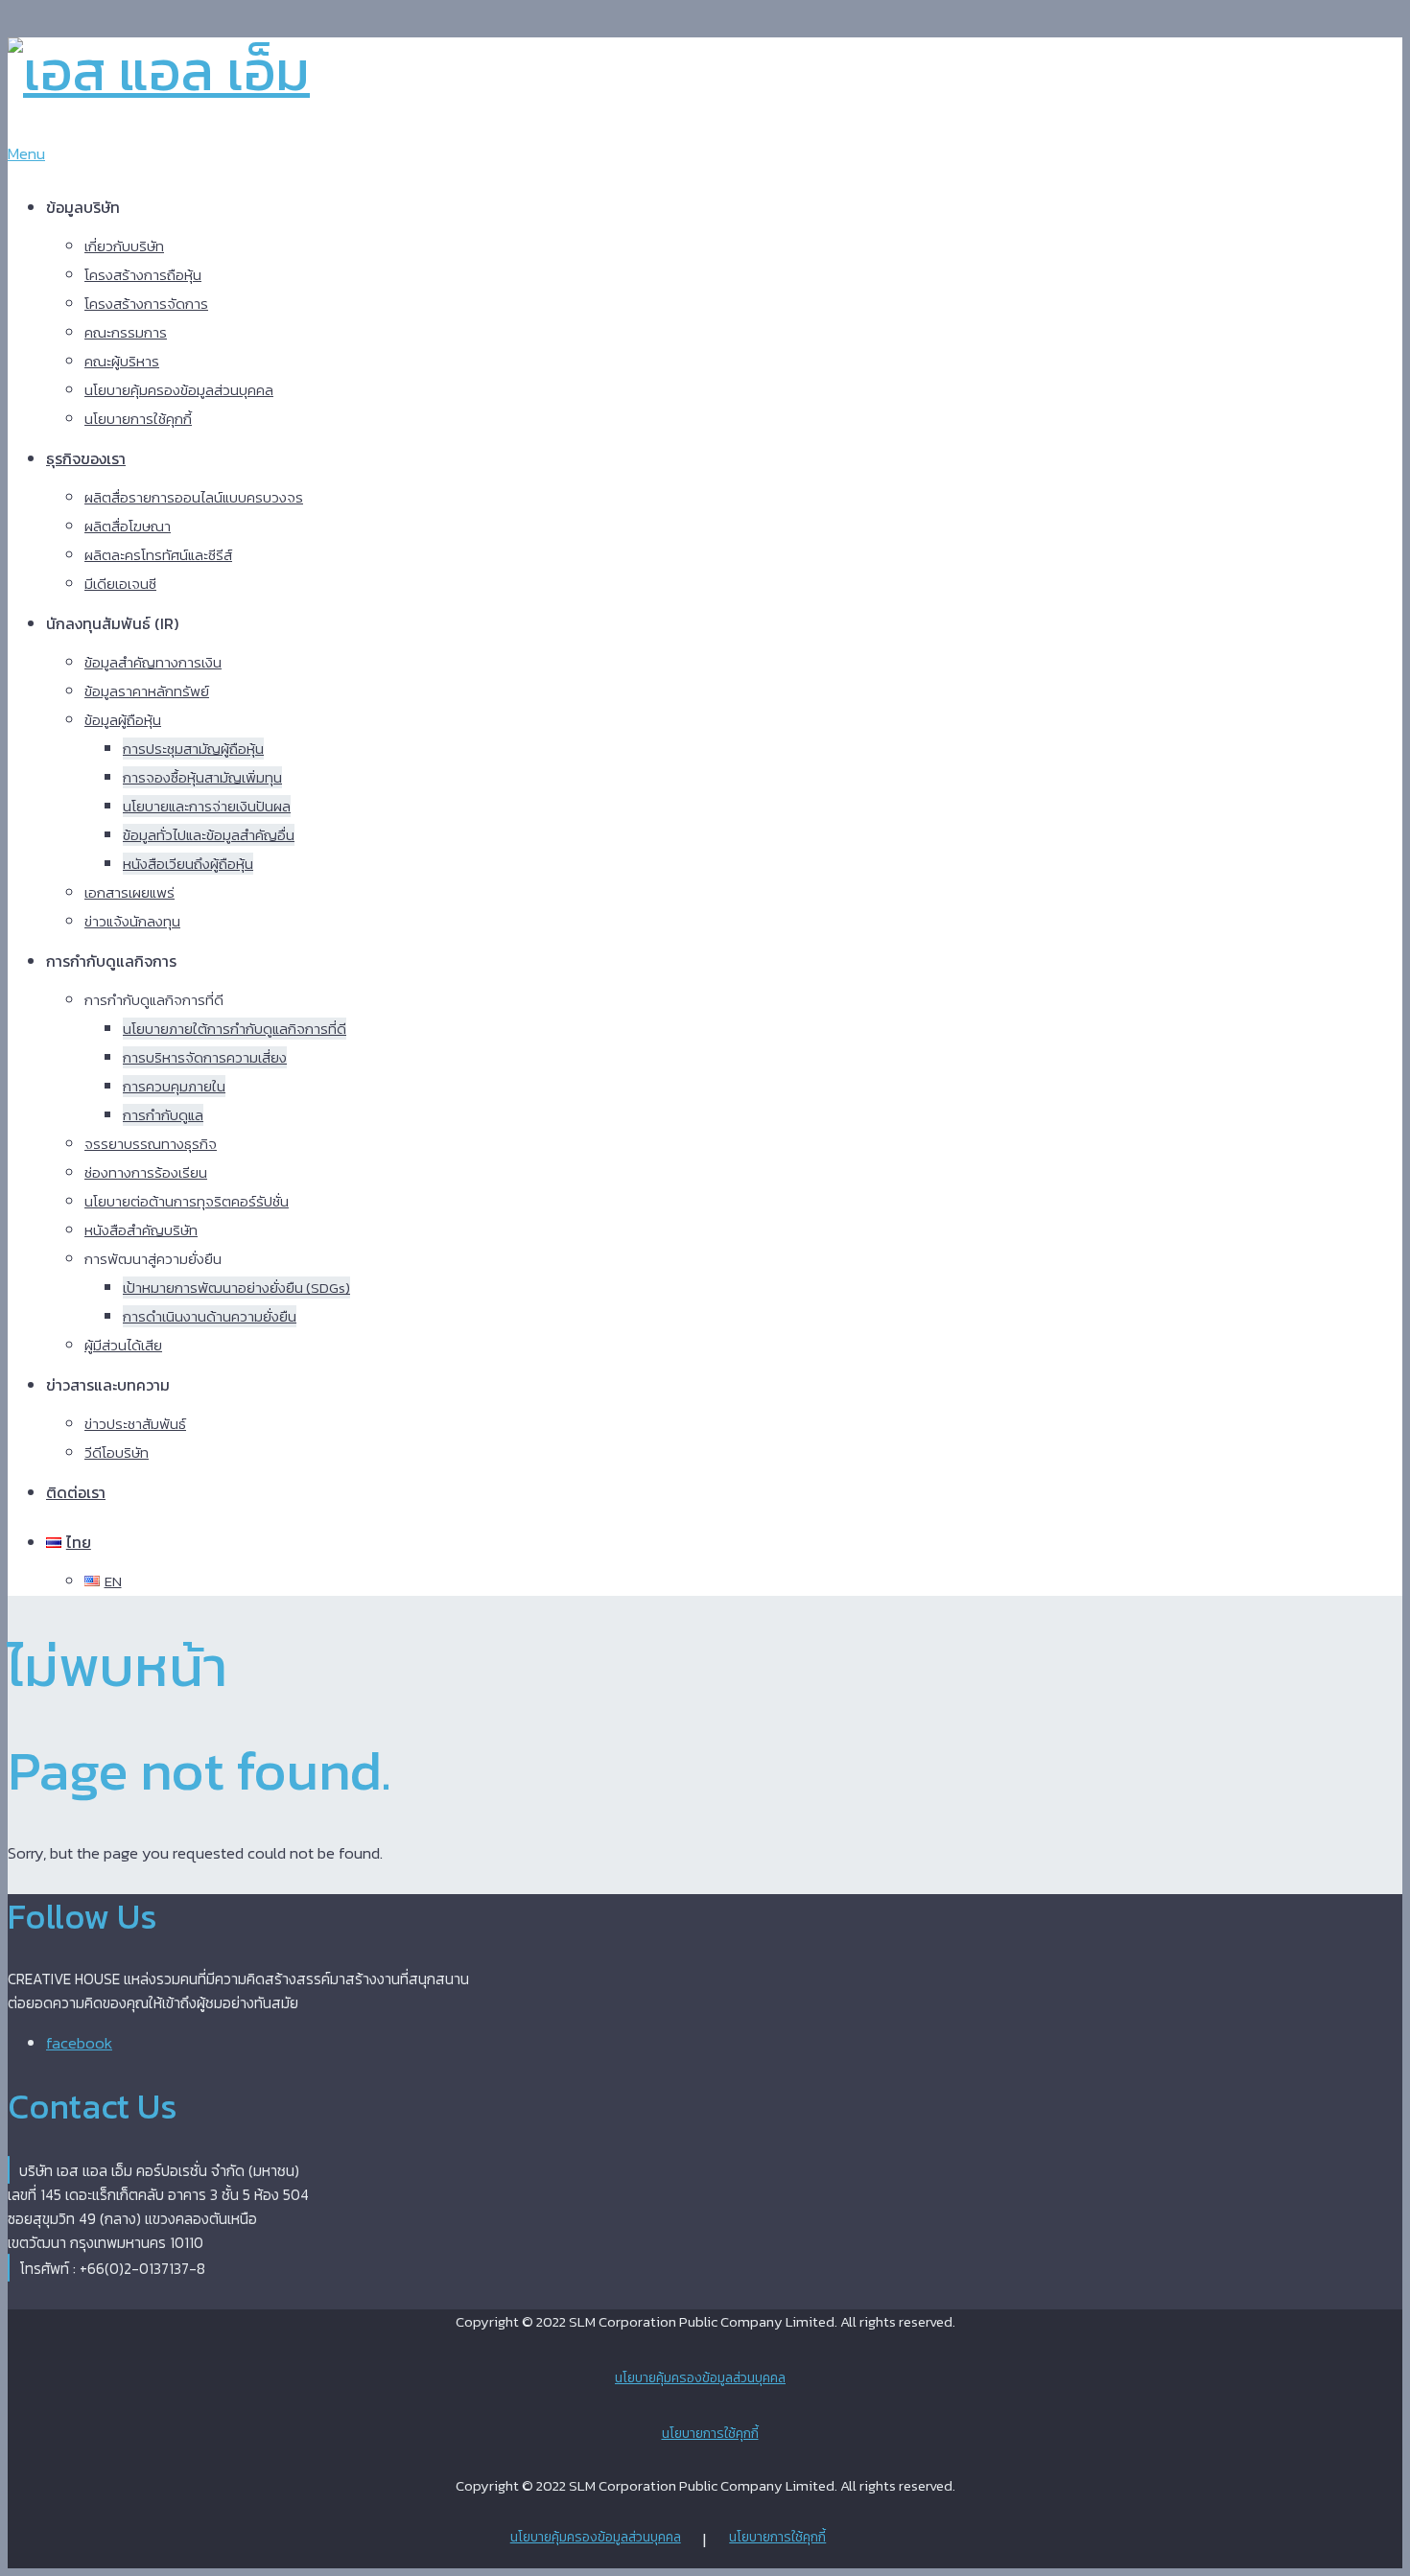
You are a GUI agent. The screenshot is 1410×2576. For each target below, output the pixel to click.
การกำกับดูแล (163, 1115)
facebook (79, 2043)
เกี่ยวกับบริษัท (124, 246)
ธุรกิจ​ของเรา (86, 458)
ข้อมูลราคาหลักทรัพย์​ (147, 691)
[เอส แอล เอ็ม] (159, 70)
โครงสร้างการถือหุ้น (143, 275)
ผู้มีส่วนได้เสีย (123, 1345)
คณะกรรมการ (126, 332)
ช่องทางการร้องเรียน (146, 1172)
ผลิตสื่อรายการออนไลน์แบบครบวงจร (194, 497)
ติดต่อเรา (76, 1492)
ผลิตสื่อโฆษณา (128, 526)
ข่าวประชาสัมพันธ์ (135, 1424)
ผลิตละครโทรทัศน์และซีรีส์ (158, 555)
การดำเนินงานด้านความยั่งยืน (210, 1316)
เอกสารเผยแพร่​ (129, 892)
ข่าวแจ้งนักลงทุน (132, 921)
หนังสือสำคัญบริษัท (141, 1230)
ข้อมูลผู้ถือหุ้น (123, 720)
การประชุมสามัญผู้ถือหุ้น (193, 749)
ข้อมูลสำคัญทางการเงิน (153, 662)
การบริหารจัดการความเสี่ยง (205, 1057)
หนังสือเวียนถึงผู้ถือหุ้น (188, 864)
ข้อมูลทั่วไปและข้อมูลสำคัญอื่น (209, 835)
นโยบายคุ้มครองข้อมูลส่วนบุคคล (179, 390)
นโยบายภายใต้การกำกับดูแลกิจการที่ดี (235, 1029)
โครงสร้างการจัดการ (146, 304)
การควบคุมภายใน (174, 1086)
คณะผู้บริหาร (122, 361)
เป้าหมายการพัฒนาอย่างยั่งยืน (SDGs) (236, 1288)
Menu (26, 153)
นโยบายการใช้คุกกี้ (138, 419)
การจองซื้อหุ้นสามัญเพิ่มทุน (202, 777)
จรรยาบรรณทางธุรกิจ (151, 1144)
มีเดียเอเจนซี (120, 584)
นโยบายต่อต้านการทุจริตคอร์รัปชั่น (187, 1201)
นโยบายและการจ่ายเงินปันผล (207, 806)
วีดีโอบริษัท (117, 1452)
